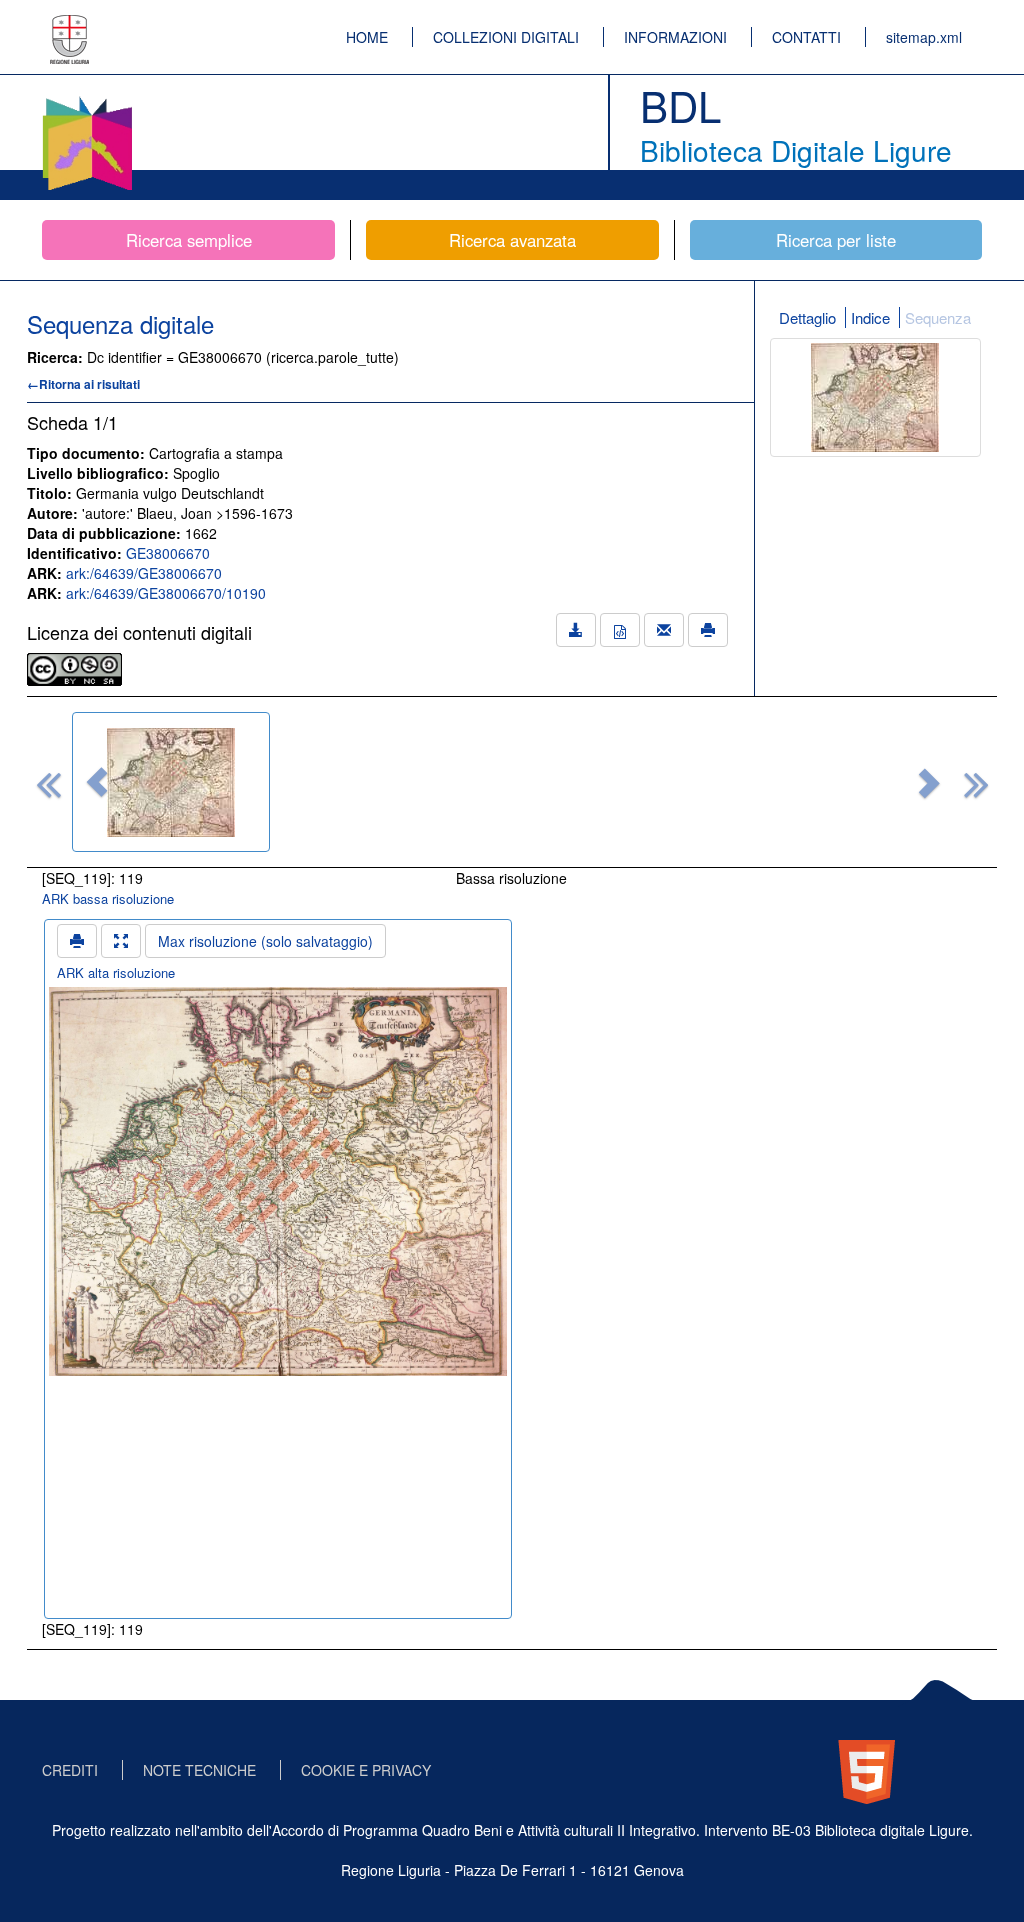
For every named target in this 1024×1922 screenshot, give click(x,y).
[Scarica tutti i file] (576, 630)
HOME (367, 37)
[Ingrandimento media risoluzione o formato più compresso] (121, 941)
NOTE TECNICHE (199, 1770)
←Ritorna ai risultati (83, 384)
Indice (870, 317)
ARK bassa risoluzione (108, 898)
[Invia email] (664, 630)
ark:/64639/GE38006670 (144, 573)
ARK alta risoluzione (116, 972)
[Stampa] (708, 630)
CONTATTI (806, 37)
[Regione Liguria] (70, 25)
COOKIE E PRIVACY (366, 1770)
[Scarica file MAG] (620, 630)
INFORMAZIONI (675, 37)
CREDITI (70, 1770)
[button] (97, 782)
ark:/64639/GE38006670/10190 (166, 593)
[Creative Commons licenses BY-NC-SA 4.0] (74, 667)
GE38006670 (168, 553)
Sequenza (938, 317)
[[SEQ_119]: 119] (171, 782)
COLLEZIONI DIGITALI (506, 37)
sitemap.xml (924, 37)
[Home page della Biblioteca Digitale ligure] (87, 100)
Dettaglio (807, 317)
